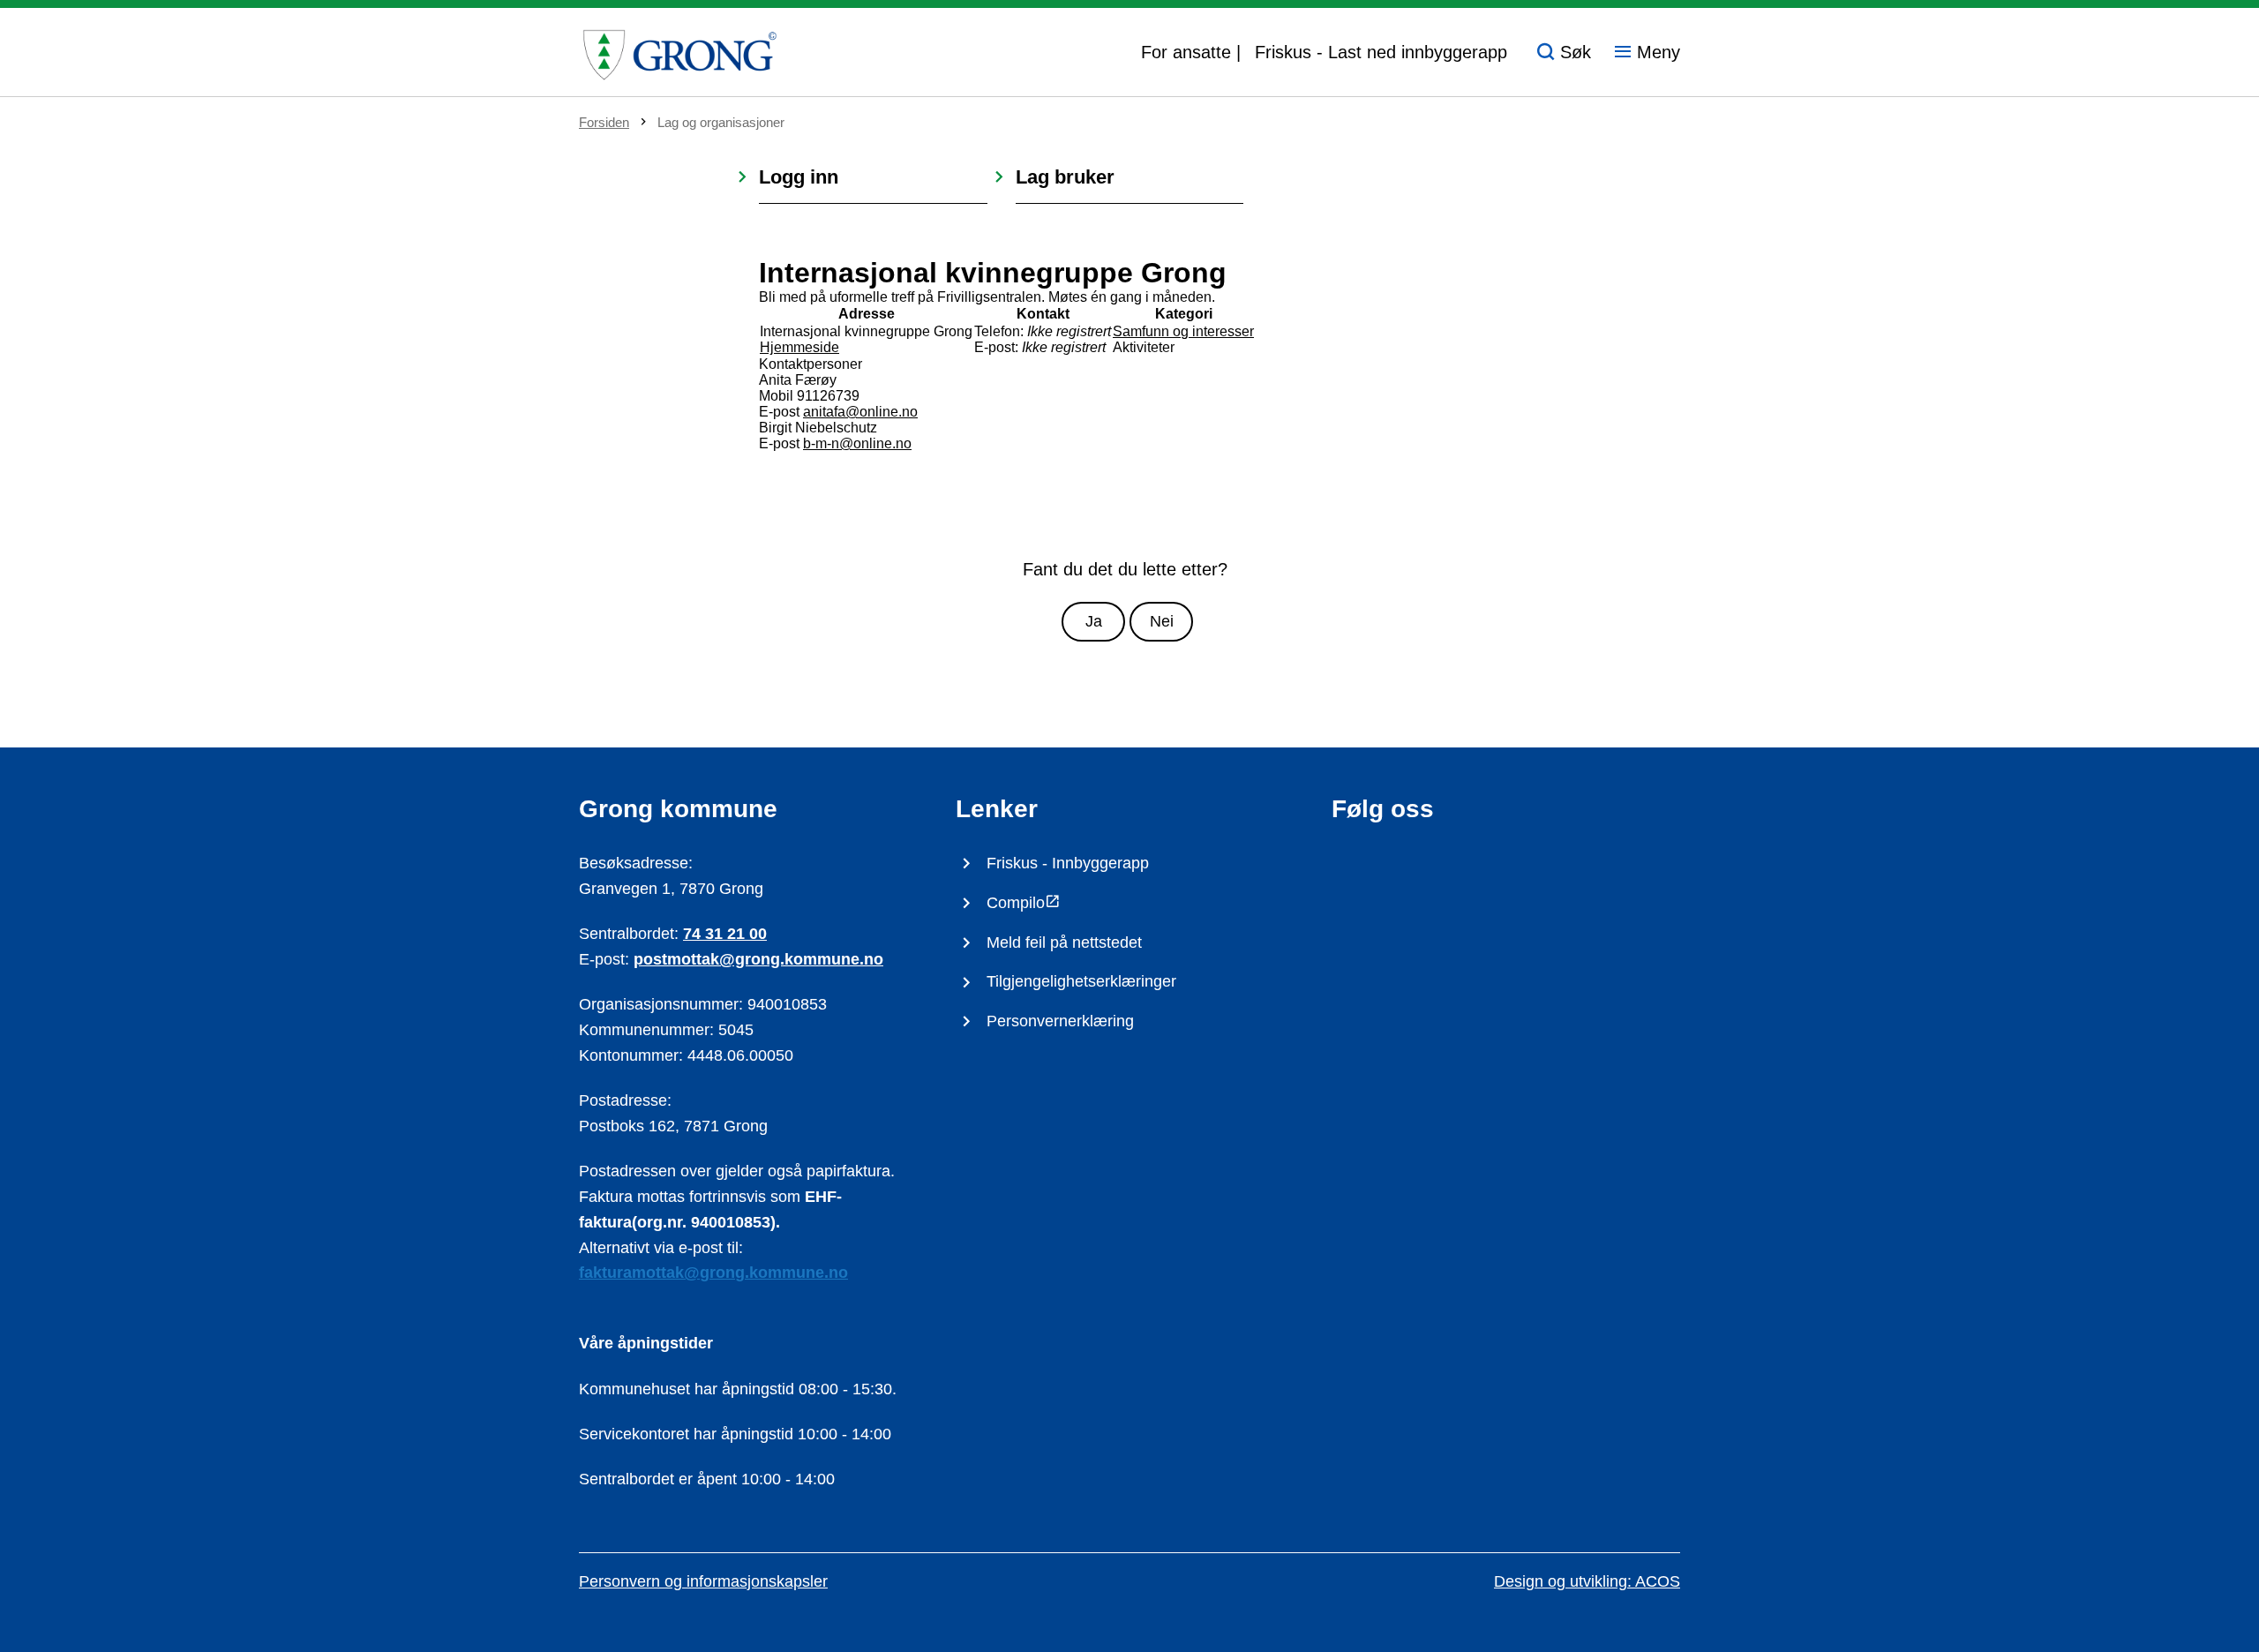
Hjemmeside (799, 347)
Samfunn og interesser (1183, 331)
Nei (1162, 621)
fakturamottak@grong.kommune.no (713, 1273)
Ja (1094, 621)
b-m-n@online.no (857, 443)
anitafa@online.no (860, 412)
